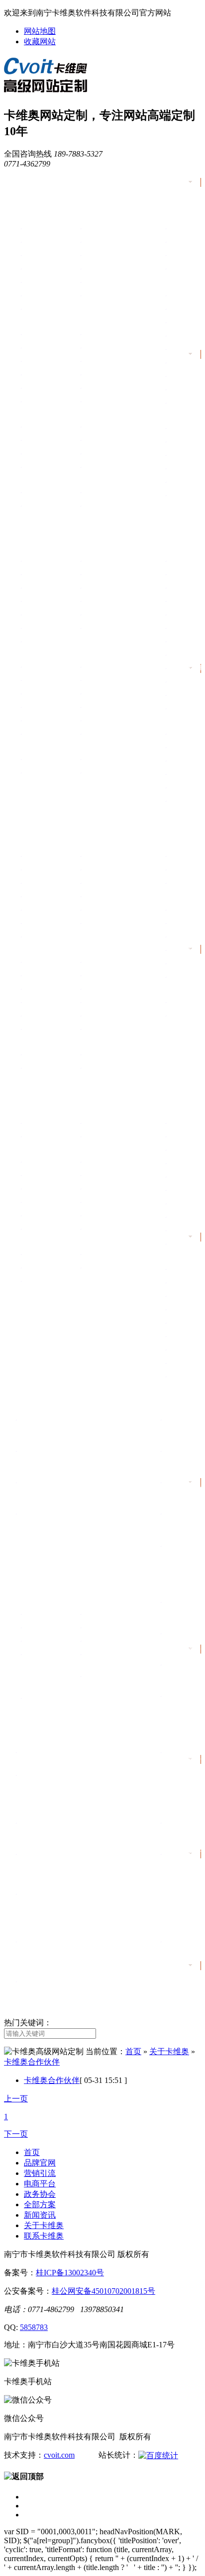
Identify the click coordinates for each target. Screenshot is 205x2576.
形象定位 (35, 1122)
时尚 (29, 347)
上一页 (16, 2099)
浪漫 (29, 374)
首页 (20, 182)
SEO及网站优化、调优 (109, 1658)
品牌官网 (29, 194)
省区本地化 (38, 492)
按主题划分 (50, 1110)
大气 (29, 333)
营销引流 (29, 527)
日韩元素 (35, 241)
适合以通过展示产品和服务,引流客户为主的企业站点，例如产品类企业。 (81, 1457)
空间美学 (95, 295)
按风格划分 (50, 321)
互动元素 (35, 295)
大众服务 (35, 1136)
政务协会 (40, 2194)
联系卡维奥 (34, 1919)
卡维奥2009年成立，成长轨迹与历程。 (71, 1895)
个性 (29, 401)
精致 (89, 347)
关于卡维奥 (34, 1801)
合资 (29, 453)
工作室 (32, 466)
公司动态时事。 (43, 1754)
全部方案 (29, 1398)
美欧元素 (95, 228)
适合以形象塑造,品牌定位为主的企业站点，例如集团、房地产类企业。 (81, 1425)
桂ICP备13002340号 (70, 2273)
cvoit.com (59, 2455)
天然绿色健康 (101, 281)
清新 (29, 387)
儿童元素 (35, 281)
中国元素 (35, 228)
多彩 (89, 387)
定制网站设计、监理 (50, 1613)
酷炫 (89, 374)
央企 (29, 426)
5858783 (34, 2327)
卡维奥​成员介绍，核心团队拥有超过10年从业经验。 (80, 1828)
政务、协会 (34, 1089)
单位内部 (35, 1253)
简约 (89, 333)
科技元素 (95, 241)
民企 (29, 439)
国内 (89, 492)
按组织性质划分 (59, 414)
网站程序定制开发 (106, 1613)
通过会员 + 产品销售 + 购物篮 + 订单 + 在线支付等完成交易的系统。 (81, 1488)
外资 (89, 439)
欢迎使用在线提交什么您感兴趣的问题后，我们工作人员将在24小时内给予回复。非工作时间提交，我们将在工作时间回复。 (80, 1952)
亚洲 (29, 505)
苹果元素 (95, 254)
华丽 (29, 360)
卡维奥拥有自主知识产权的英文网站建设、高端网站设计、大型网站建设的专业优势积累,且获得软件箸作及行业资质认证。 (81, 1864)
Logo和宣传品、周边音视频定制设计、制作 (50, 1662)
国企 (89, 426)
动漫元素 (35, 254)
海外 (89, 505)
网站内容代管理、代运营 (109, 1680)
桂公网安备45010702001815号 (103, 2291)
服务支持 (29, 1580)
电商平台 (29, 822)
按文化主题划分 (59, 215)
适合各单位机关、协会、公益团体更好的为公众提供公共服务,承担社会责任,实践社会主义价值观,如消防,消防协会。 (82, 1524)
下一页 (16, 2134)
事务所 (92, 453)
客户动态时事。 (43, 1777)
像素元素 (95, 268)
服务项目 (46, 1601)
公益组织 (95, 466)
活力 (89, 360)
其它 (29, 308)
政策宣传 (95, 1122)
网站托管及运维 (103, 1640)
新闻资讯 (29, 1730)
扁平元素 (35, 268)
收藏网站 (40, 42)
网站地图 (40, 31)
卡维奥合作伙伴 (32, 2062)
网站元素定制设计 (106, 1627)
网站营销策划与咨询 (50, 1640)
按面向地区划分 (59, 479)
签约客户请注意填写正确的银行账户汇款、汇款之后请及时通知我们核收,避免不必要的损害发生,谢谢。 (81, 1991)
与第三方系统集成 (47, 1627)
